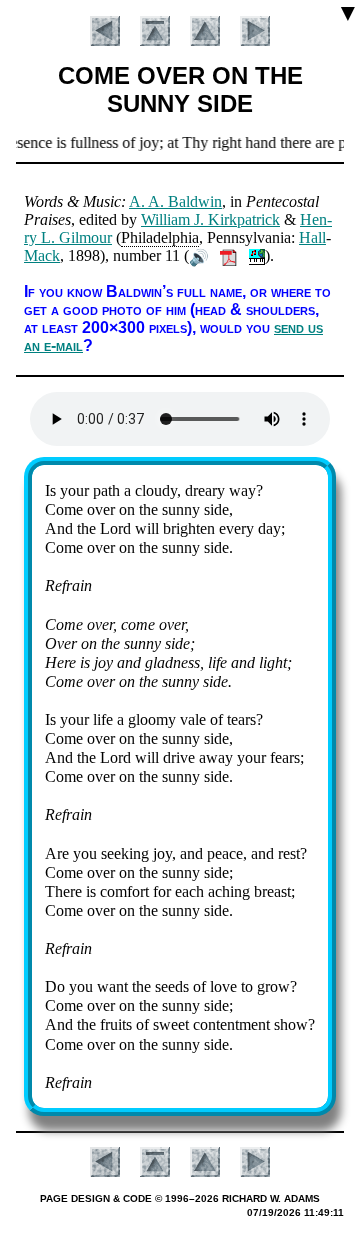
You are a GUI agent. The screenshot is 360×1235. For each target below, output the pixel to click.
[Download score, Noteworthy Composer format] (257, 255)
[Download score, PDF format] (228, 255)
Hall (312, 237)
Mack (42, 255)
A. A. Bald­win (175, 201)
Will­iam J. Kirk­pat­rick (210, 219)
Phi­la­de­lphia (160, 237)
